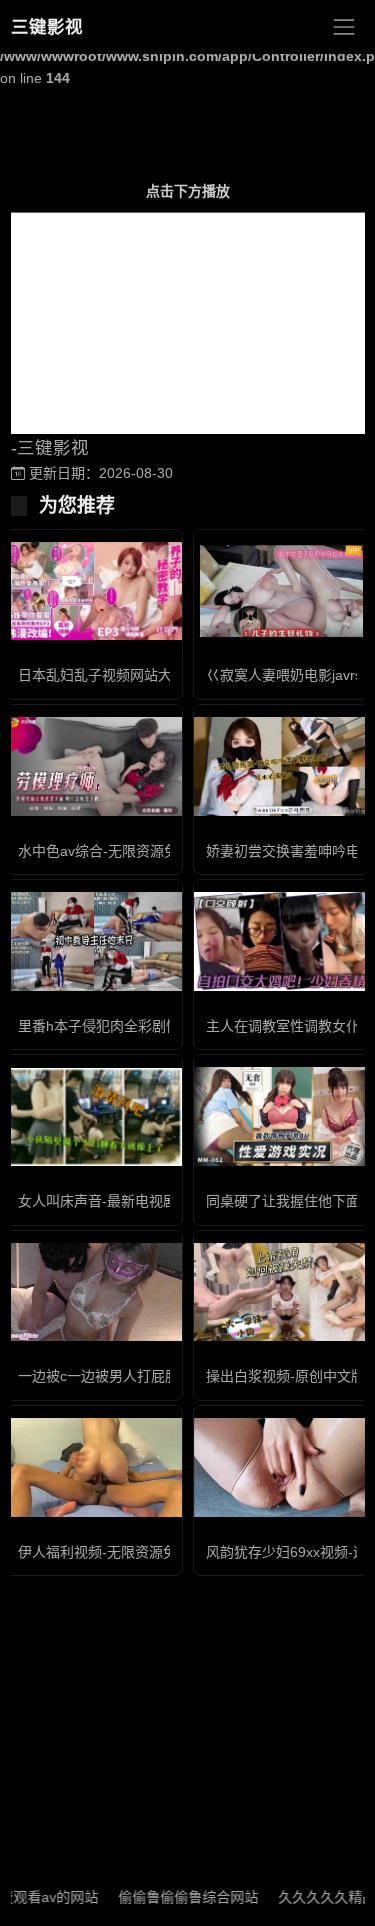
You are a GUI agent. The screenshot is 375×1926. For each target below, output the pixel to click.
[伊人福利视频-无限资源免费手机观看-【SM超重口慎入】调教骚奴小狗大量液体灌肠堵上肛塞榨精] (94, 1467)
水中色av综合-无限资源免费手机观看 (133, 851)
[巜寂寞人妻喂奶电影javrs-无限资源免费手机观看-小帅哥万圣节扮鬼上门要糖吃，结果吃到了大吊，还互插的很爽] (282, 591)
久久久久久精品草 (317, 1897)
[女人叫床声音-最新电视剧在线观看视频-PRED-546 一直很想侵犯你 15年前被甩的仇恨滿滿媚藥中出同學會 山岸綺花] (94, 1117)
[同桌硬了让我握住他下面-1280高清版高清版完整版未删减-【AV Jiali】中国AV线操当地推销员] (282, 1116)
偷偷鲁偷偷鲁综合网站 (171, 1897)
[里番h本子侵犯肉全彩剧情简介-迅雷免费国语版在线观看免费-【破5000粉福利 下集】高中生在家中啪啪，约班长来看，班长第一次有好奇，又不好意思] (94, 941)
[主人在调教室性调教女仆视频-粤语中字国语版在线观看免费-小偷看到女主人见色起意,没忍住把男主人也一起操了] (282, 941)
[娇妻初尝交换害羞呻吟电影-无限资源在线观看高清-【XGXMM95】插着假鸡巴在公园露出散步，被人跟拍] (282, 766)
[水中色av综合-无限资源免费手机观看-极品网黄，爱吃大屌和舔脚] (94, 766)
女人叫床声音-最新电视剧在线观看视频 (139, 1201)
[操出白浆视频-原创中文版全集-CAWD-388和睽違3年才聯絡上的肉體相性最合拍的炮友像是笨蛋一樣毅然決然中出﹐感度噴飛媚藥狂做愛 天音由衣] (282, 1292)
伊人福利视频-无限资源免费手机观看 (132, 1552)
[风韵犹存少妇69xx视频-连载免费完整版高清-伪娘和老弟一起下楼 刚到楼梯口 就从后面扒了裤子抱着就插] (282, 1467)
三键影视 (47, 27)
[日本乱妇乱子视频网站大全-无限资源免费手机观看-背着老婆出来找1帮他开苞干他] (94, 591)
